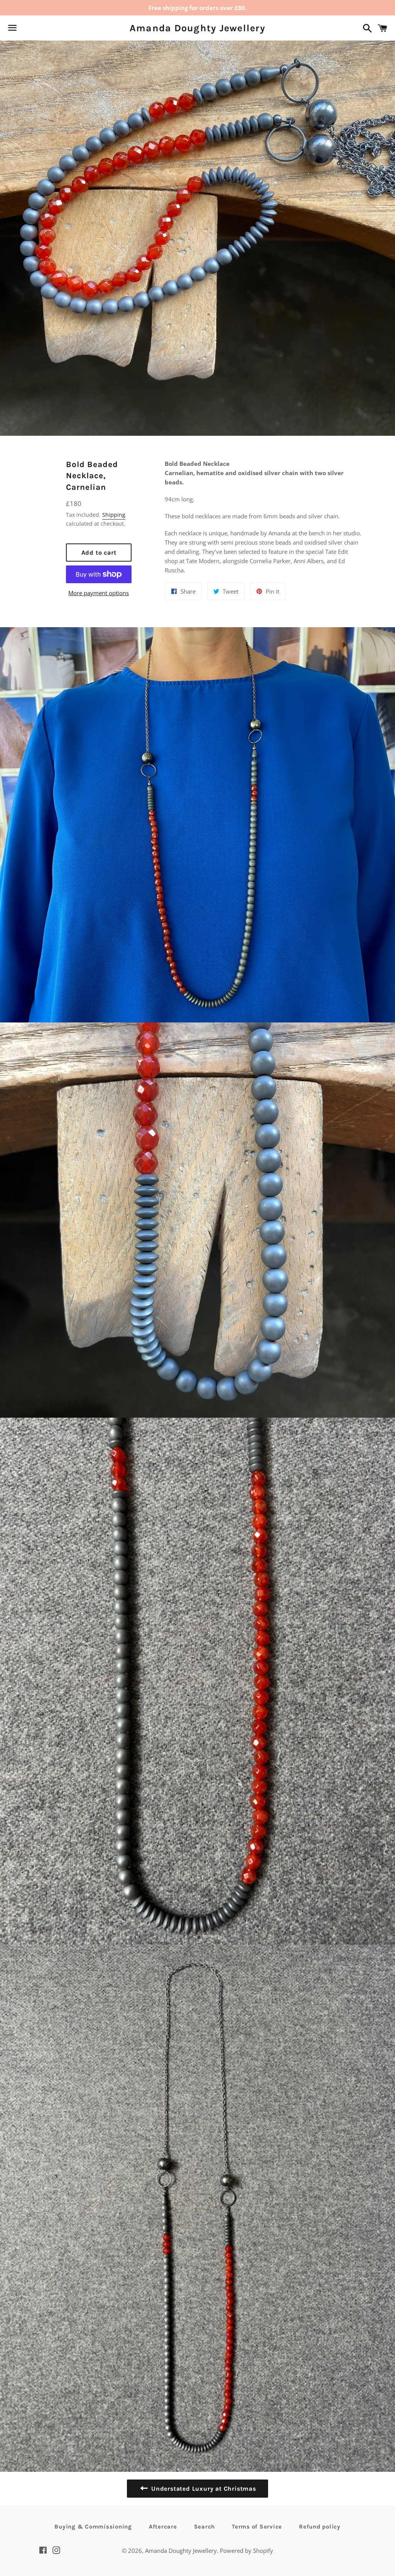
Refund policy (320, 2527)
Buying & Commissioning (93, 2527)
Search (205, 2527)
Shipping (114, 515)
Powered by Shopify (246, 2551)
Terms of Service (257, 2527)
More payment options (99, 593)
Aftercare (163, 2527)
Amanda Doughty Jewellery (197, 28)
